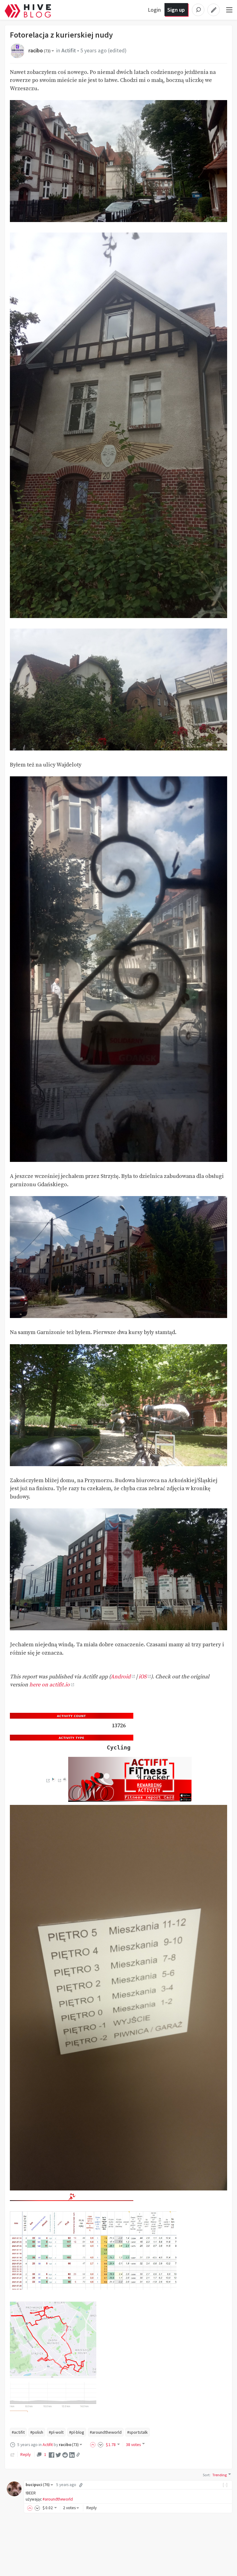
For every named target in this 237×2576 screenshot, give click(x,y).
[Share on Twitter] (58, 2454)
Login (154, 10)
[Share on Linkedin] (72, 2454)
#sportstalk (137, 2432)
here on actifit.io (50, 1685)
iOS (143, 1677)
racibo (39, 51)
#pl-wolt (56, 2432)
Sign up (176, 10)
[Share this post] (78, 2455)
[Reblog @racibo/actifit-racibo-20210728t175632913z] (13, 2454)
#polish (37, 2432)
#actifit (18, 2432)
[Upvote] (94, 2445)
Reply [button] (91, 2508)
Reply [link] (25, 2454)
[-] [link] (225, 2485)
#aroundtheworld (106, 2432)
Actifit (69, 51)
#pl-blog (77, 2432)
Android (121, 1677)
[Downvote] (101, 2445)
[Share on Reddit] (65, 2454)
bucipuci (38, 2485)
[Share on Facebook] (52, 2454)
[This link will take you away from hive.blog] (48, 1781)
